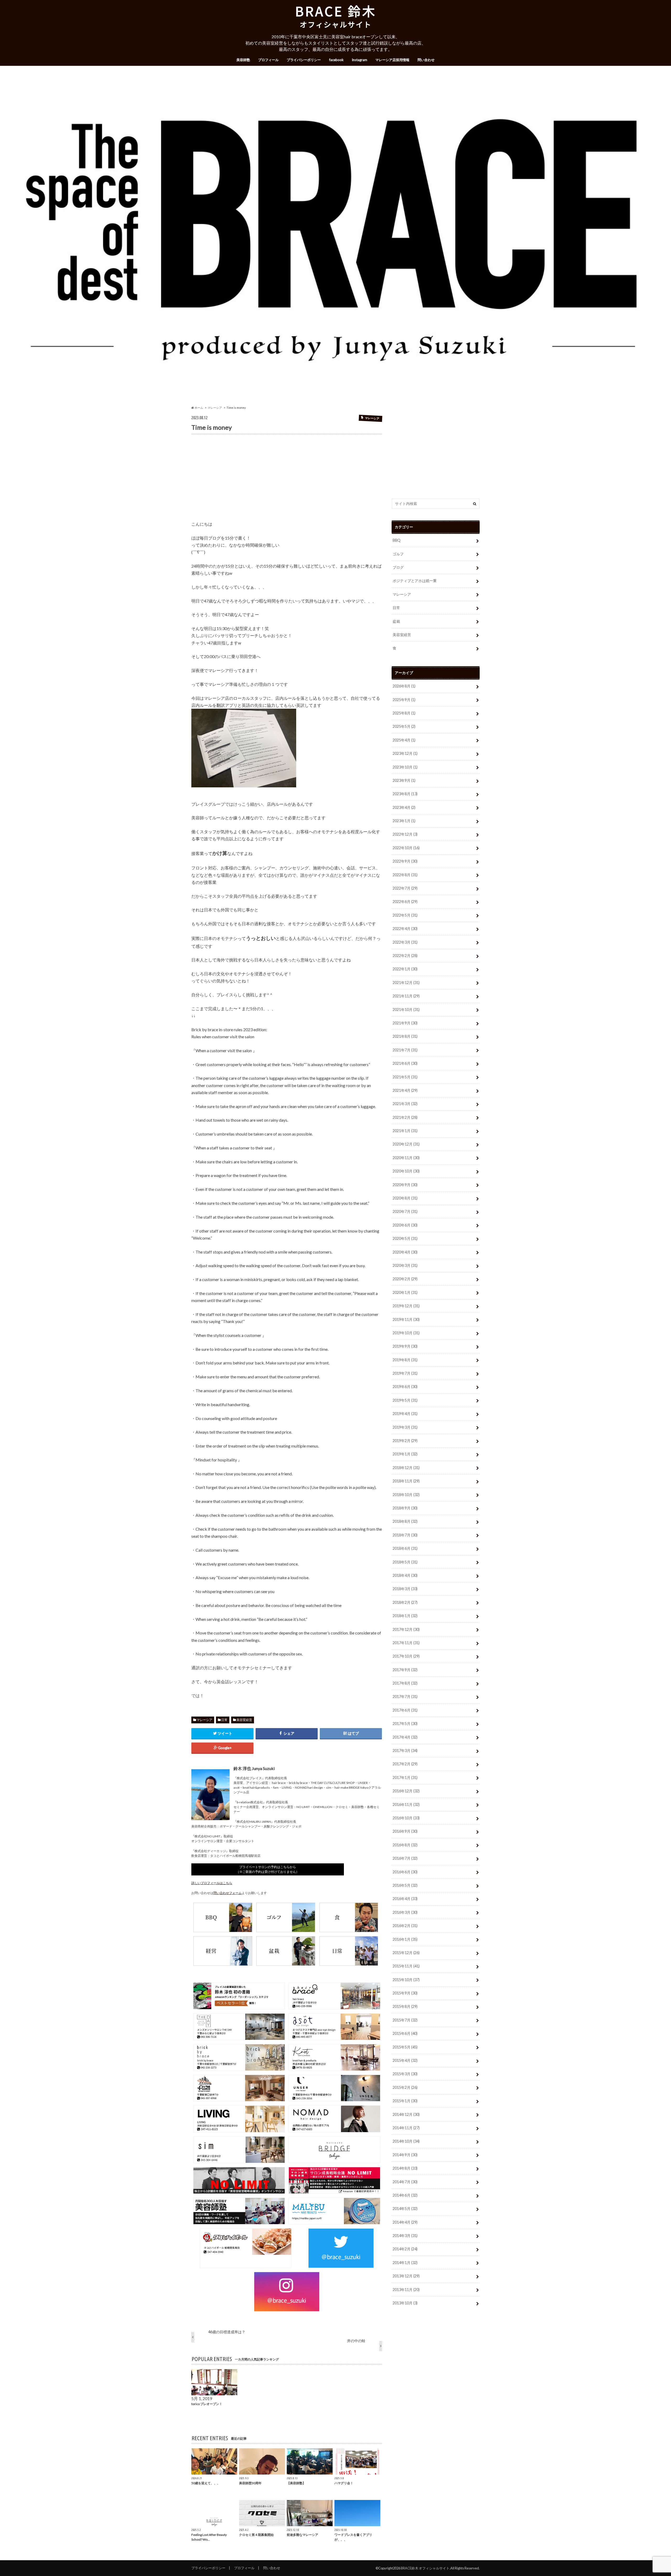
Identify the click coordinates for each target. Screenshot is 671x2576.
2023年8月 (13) (405, 794)
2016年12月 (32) (406, 1791)
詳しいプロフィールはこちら (212, 1883)
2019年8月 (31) (405, 1360)
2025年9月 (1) (404, 700)
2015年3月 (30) (405, 2074)
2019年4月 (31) (405, 1414)
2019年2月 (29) (405, 1441)
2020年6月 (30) (405, 1225)
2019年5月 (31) (405, 1400)
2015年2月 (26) (405, 2087)
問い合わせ (426, 60)
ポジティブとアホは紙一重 (415, 581)
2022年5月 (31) (405, 915)
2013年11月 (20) (406, 2290)
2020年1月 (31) (405, 1292)
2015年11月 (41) (406, 1966)
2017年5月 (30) (405, 1723)
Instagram (359, 60)
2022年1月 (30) (405, 969)
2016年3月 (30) (405, 1912)
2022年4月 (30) (405, 929)
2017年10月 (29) (406, 1656)
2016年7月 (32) (405, 1858)
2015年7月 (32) (405, 2020)
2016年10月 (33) (406, 1818)
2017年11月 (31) (406, 1643)
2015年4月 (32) (405, 2060)
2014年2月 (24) (405, 2249)
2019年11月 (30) (406, 1319)
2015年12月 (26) (406, 1953)
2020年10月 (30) (406, 1171)
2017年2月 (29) (405, 1764)
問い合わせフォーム (228, 1893)
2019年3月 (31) (405, 1427)
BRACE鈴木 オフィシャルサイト (425, 2568)
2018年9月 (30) (405, 1508)
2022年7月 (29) (405, 888)
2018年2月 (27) (405, 1602)
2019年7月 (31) (405, 1373)
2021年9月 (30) (405, 1023)
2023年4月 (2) (404, 807)
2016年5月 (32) (405, 1885)
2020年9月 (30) (405, 1185)
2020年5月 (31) (405, 1238)
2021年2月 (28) (405, 1117)
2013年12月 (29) (406, 2276)
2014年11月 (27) (406, 2128)
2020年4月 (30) (405, 1252)
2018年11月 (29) (406, 1481)
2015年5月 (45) (405, 2047)
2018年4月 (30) (405, 1575)
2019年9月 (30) (405, 1346)
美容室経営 (244, 1720)
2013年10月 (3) (405, 2303)
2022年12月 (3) (405, 834)
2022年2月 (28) (405, 956)
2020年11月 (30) (406, 1158)
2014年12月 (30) (406, 2114)
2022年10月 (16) (406, 848)
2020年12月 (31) (406, 1144)
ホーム (199, 408)
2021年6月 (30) (405, 1063)
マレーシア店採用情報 (392, 60)
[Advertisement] (287, 480)
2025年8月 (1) (404, 713)
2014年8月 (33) (405, 2168)
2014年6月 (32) (405, 2195)
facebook (336, 60)
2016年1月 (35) (405, 1939)
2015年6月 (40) (405, 2033)
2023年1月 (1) (404, 821)
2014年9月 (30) (405, 2155)
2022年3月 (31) (405, 942)
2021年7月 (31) (405, 1050)
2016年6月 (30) (405, 1872)
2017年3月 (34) (405, 1751)
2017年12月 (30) (406, 1629)
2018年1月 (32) (405, 1616)
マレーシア (215, 408)
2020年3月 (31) (405, 1265)
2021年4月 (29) (405, 1090)
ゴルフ (398, 554)
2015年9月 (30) (405, 1993)
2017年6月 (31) (405, 1710)
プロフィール (268, 60)
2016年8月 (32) (405, 1845)
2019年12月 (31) (406, 1306)
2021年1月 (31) (405, 1131)
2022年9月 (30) (405, 861)
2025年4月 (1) (404, 740)
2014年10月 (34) (406, 2141)
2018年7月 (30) (405, 1535)
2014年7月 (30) (405, 2182)
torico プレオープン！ (207, 2404)
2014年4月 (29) (405, 2222)
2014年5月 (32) (405, 2209)
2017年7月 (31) (405, 1696)
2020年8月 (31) (405, 1198)
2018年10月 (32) (406, 1495)
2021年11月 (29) (406, 996)
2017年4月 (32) (405, 1737)
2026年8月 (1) (404, 686)
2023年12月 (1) (405, 753)
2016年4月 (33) (405, 1899)
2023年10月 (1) (405, 767)
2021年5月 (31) (405, 1077)
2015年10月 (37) (406, 1980)
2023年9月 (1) (404, 780)
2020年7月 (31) (405, 1211)
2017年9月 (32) (405, 1670)
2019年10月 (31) (406, 1333)
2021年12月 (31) (406, 983)
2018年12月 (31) (406, 1468)
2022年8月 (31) (405, 875)
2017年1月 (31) (405, 1778)
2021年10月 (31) (406, 1010)
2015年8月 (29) (405, 2006)
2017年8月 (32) (405, 1683)
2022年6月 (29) (405, 902)
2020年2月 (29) (405, 1279)
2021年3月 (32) (405, 1104)
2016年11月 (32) (406, 1805)
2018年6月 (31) (405, 1548)
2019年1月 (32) (405, 1454)
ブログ (398, 567)
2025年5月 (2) (404, 726)
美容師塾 (243, 60)
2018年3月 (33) (405, 1589)
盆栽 (396, 621)
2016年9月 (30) (405, 1831)
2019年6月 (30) (405, 1387)
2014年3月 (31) (405, 2236)
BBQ (397, 540)
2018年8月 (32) (405, 1521)
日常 (224, 1720)
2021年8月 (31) (405, 1036)
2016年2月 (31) (405, 1926)
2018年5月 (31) (405, 1562)
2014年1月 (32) (405, 2263)
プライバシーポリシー (304, 60)
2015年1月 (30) (405, 2101)
